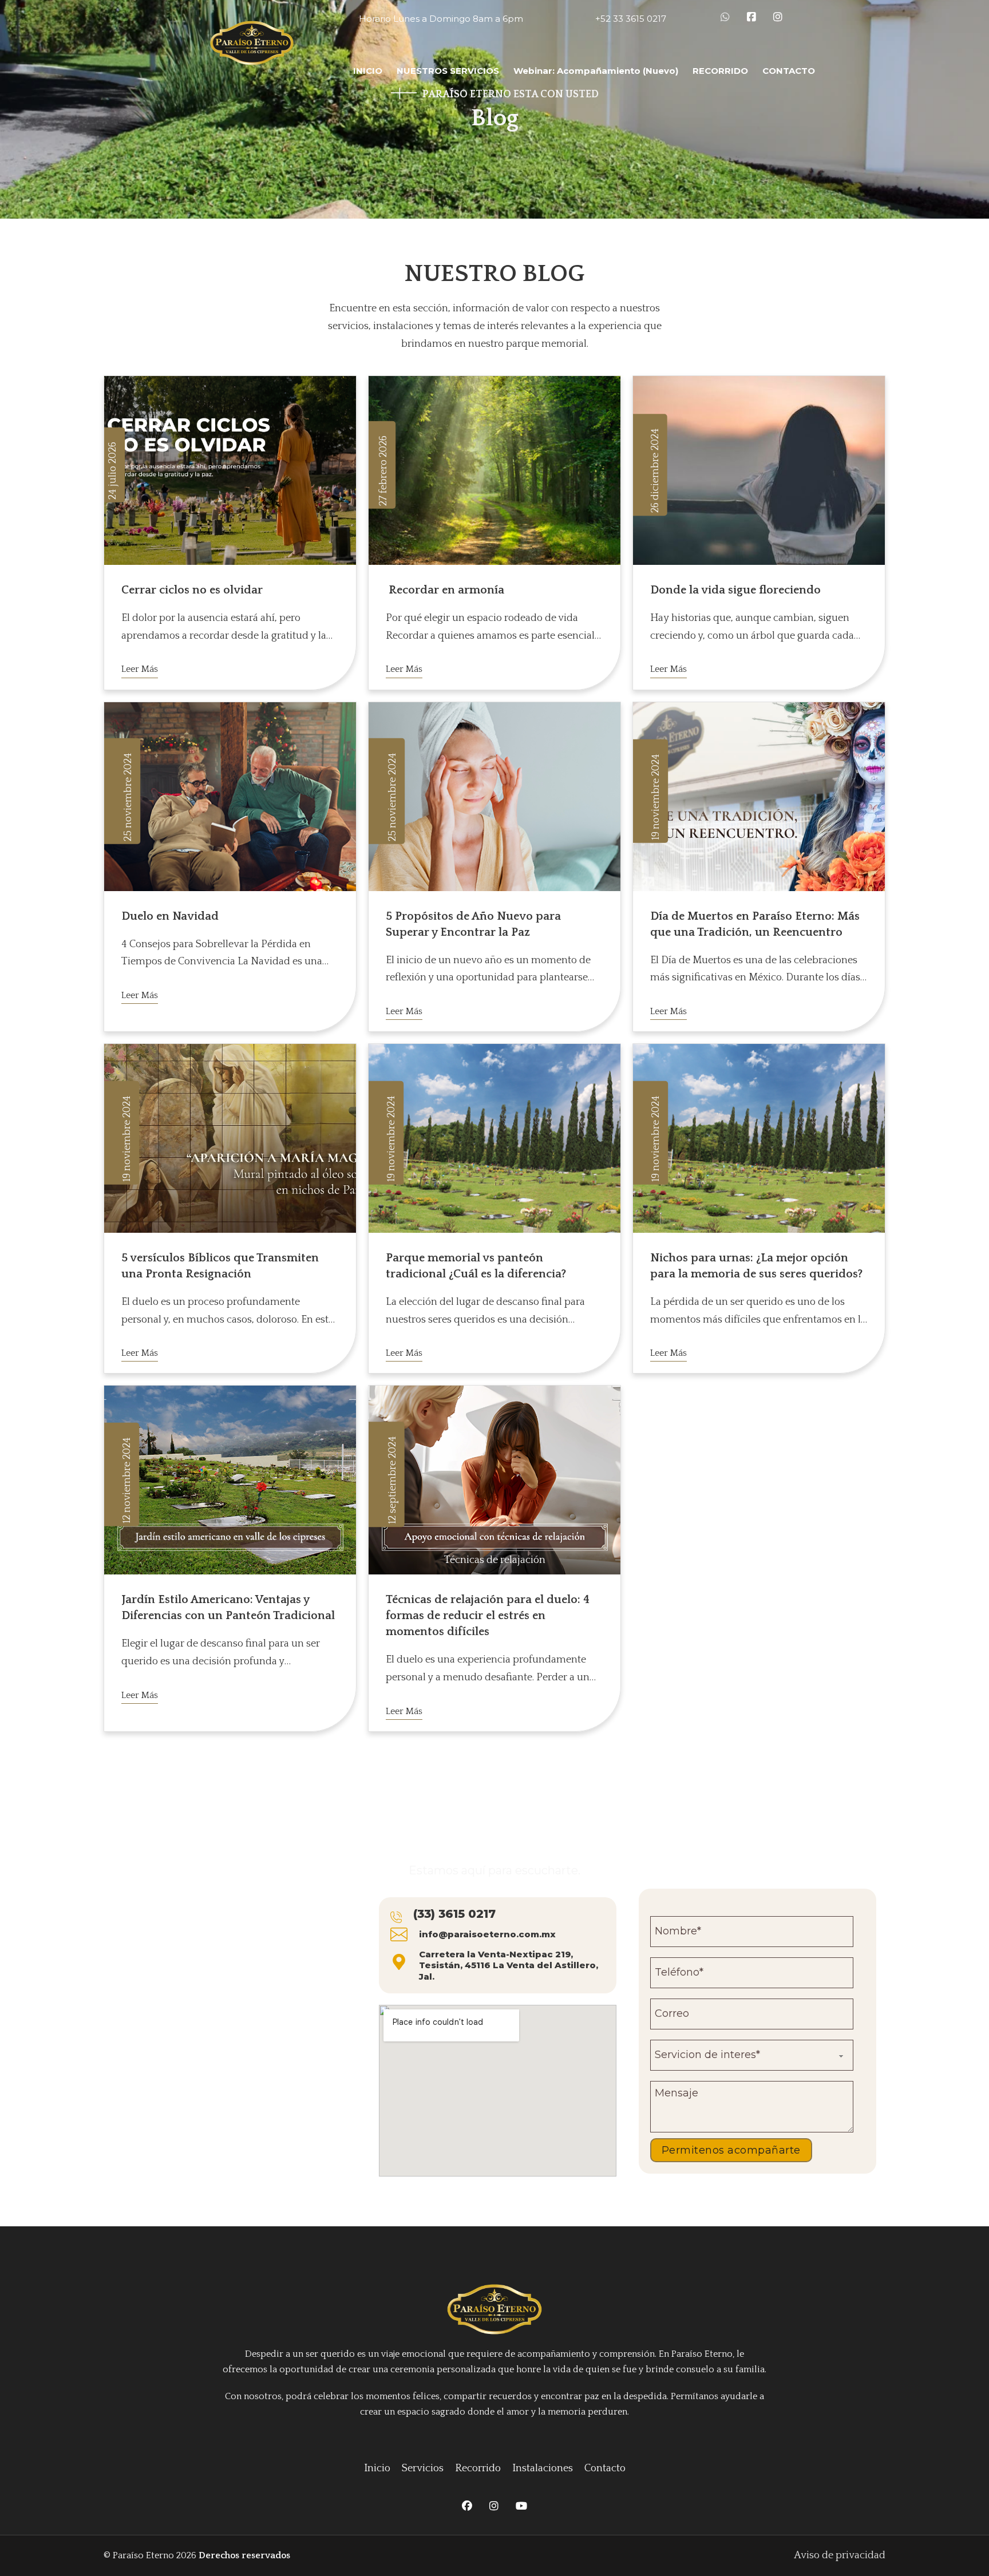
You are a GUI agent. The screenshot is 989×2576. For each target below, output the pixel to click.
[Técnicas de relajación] (494, 1479)
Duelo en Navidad (170, 916)
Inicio (377, 2468)
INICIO (368, 71)
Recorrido (478, 2468)
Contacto (605, 2468)
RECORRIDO (720, 71)
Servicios (423, 2468)
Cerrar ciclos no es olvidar (192, 590)
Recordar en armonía (445, 590)
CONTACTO (789, 71)
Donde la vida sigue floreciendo (735, 590)
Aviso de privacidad (840, 2555)
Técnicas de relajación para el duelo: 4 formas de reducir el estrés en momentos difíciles (488, 1616)
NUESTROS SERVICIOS (448, 71)
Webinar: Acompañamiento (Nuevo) (596, 71)
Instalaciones (543, 2468)
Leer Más (140, 669)
